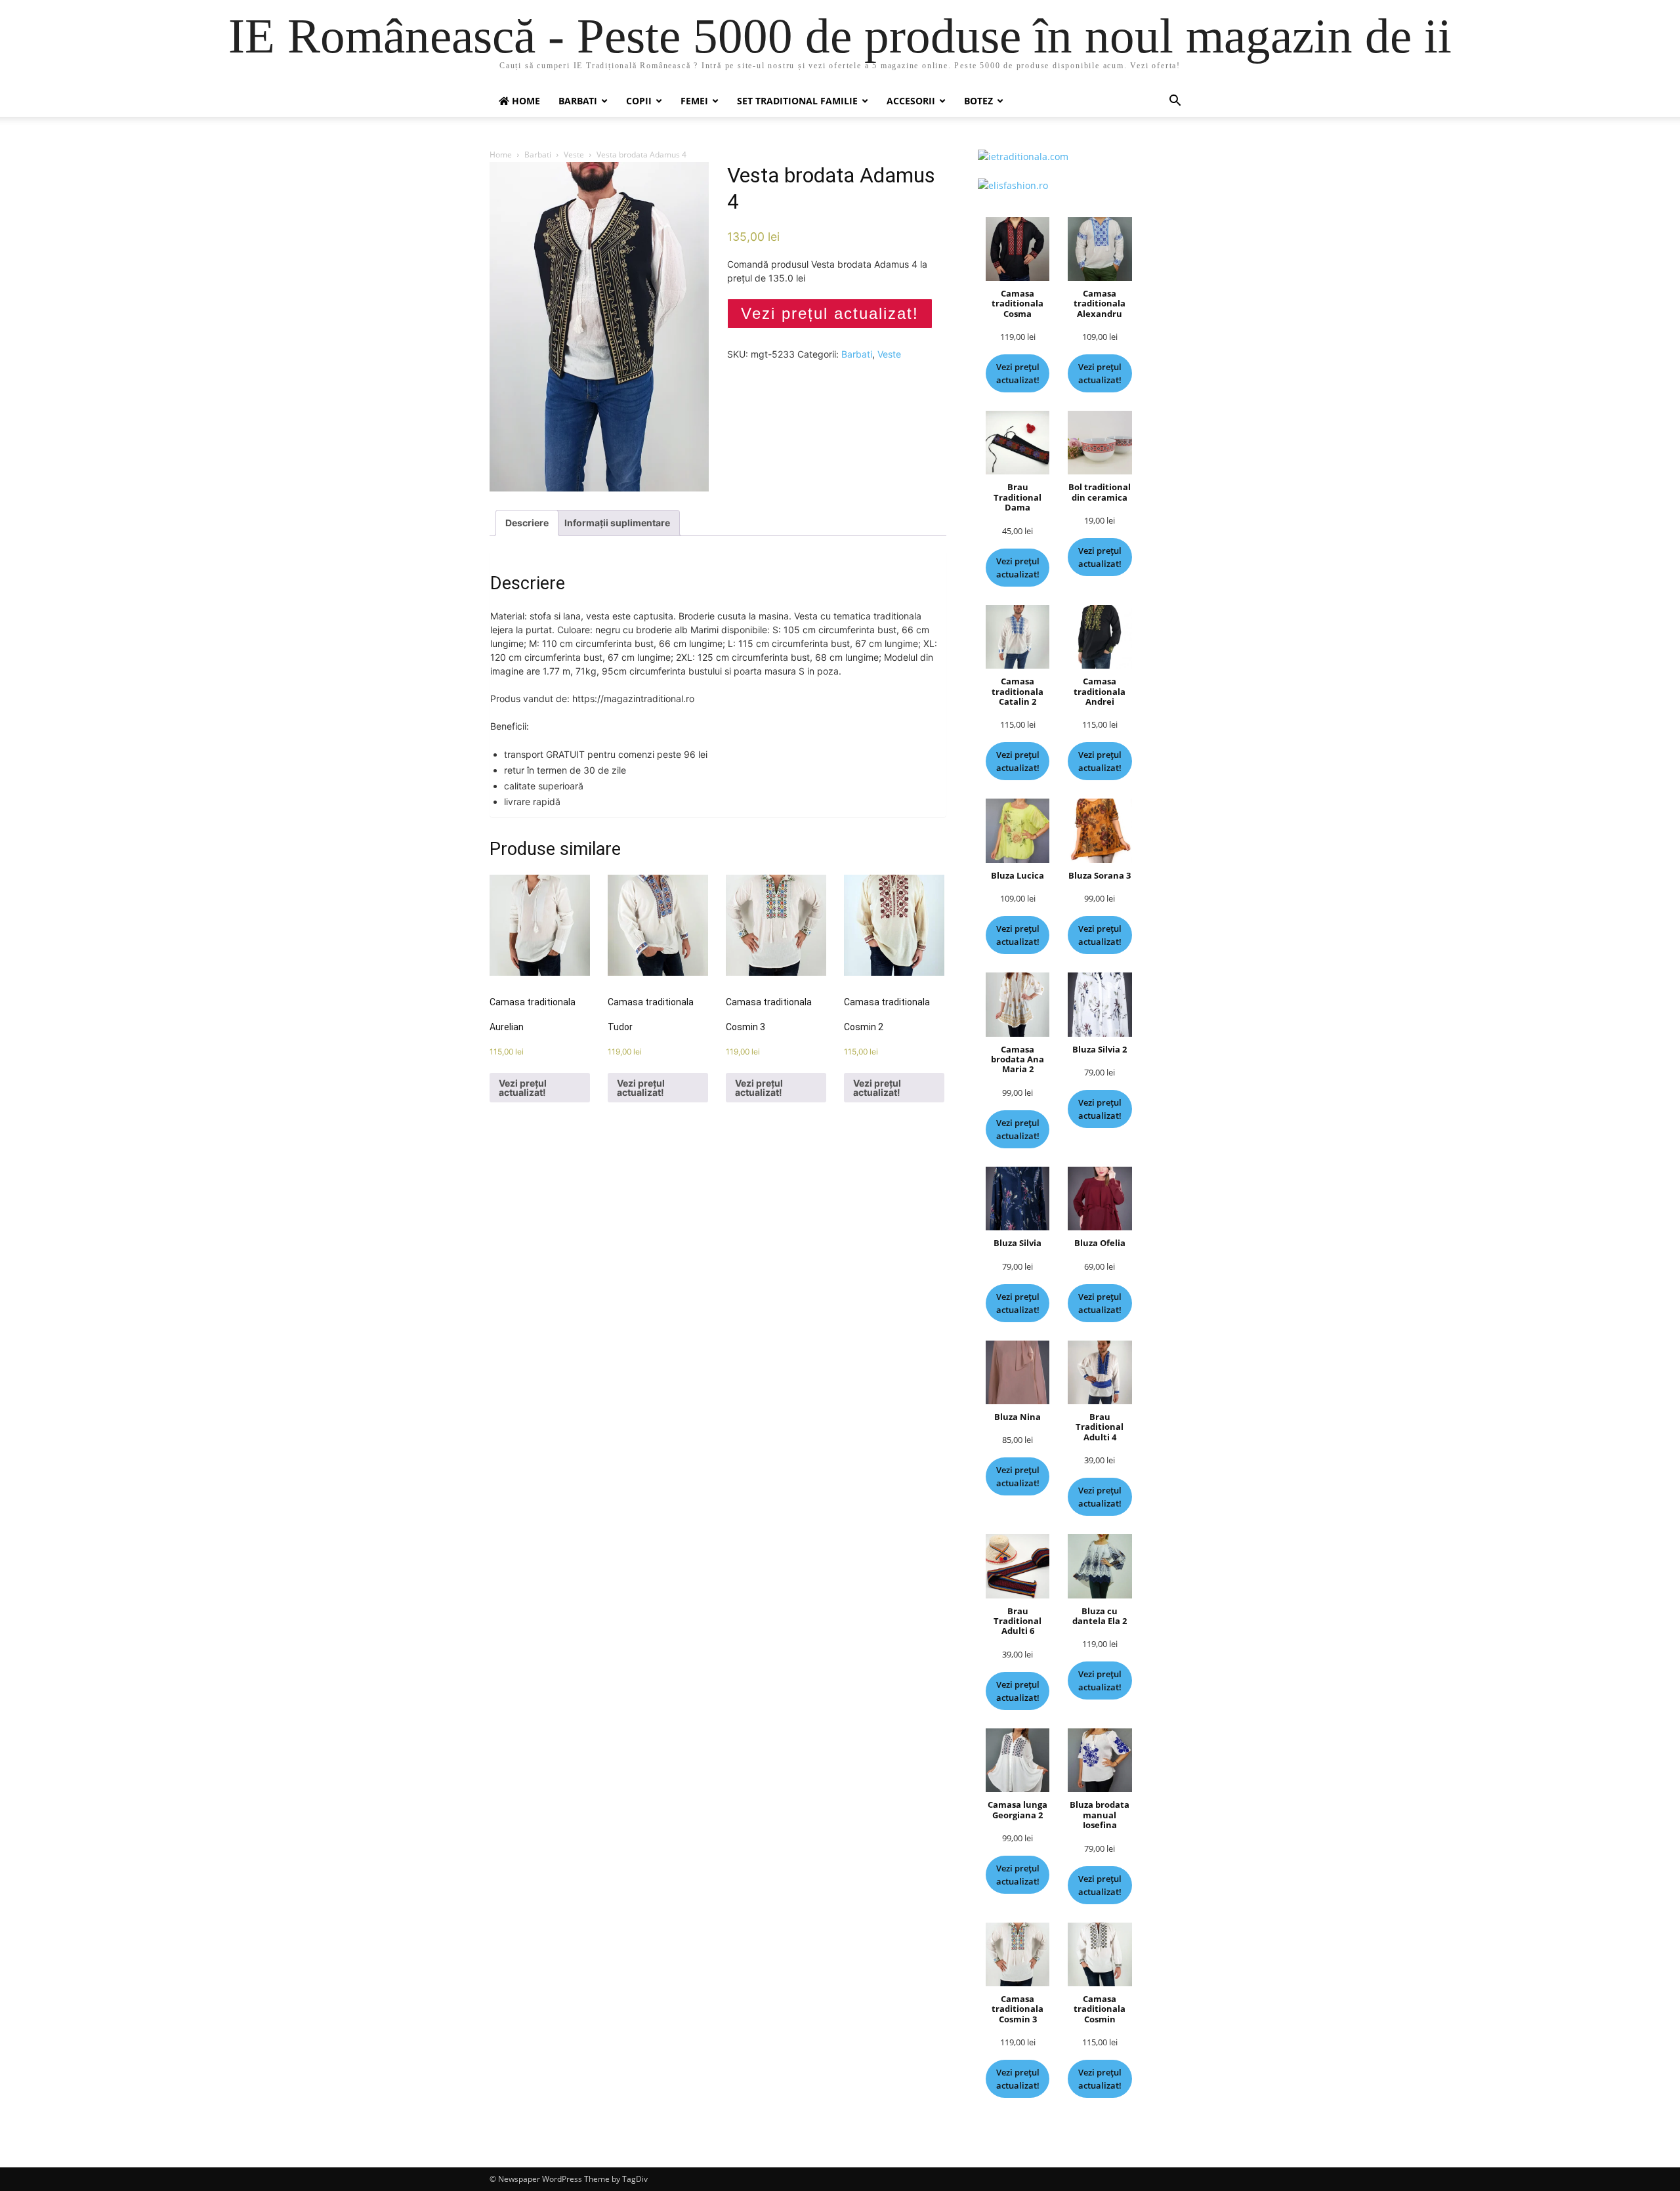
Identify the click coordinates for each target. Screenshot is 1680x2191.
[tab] (527, 523)
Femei (694, 101)
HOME (525, 101)
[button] (1175, 102)
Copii (639, 101)
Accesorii (911, 101)
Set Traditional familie (797, 101)
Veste (574, 155)
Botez (978, 101)
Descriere (527, 523)
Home (501, 155)
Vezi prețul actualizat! (830, 313)
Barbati (578, 101)
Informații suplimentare (617, 523)
